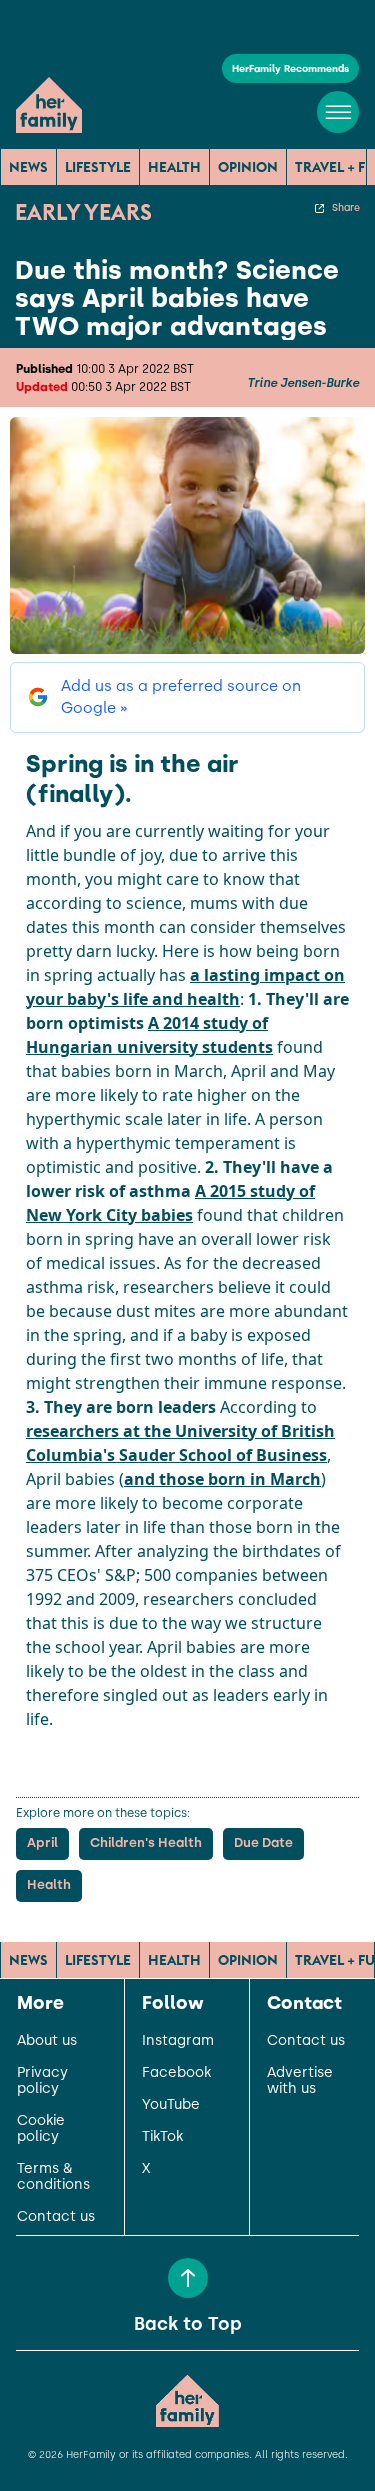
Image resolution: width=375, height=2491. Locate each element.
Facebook (176, 2073)
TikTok (162, 2137)
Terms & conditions (53, 2177)
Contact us (56, 2217)
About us (47, 2041)
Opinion (248, 167)
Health (174, 167)
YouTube (171, 2105)
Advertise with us (300, 2081)
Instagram (178, 2041)
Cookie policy (41, 2129)
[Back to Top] (188, 2278)
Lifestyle (98, 167)
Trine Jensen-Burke (303, 383)
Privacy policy (42, 2081)
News (28, 167)
